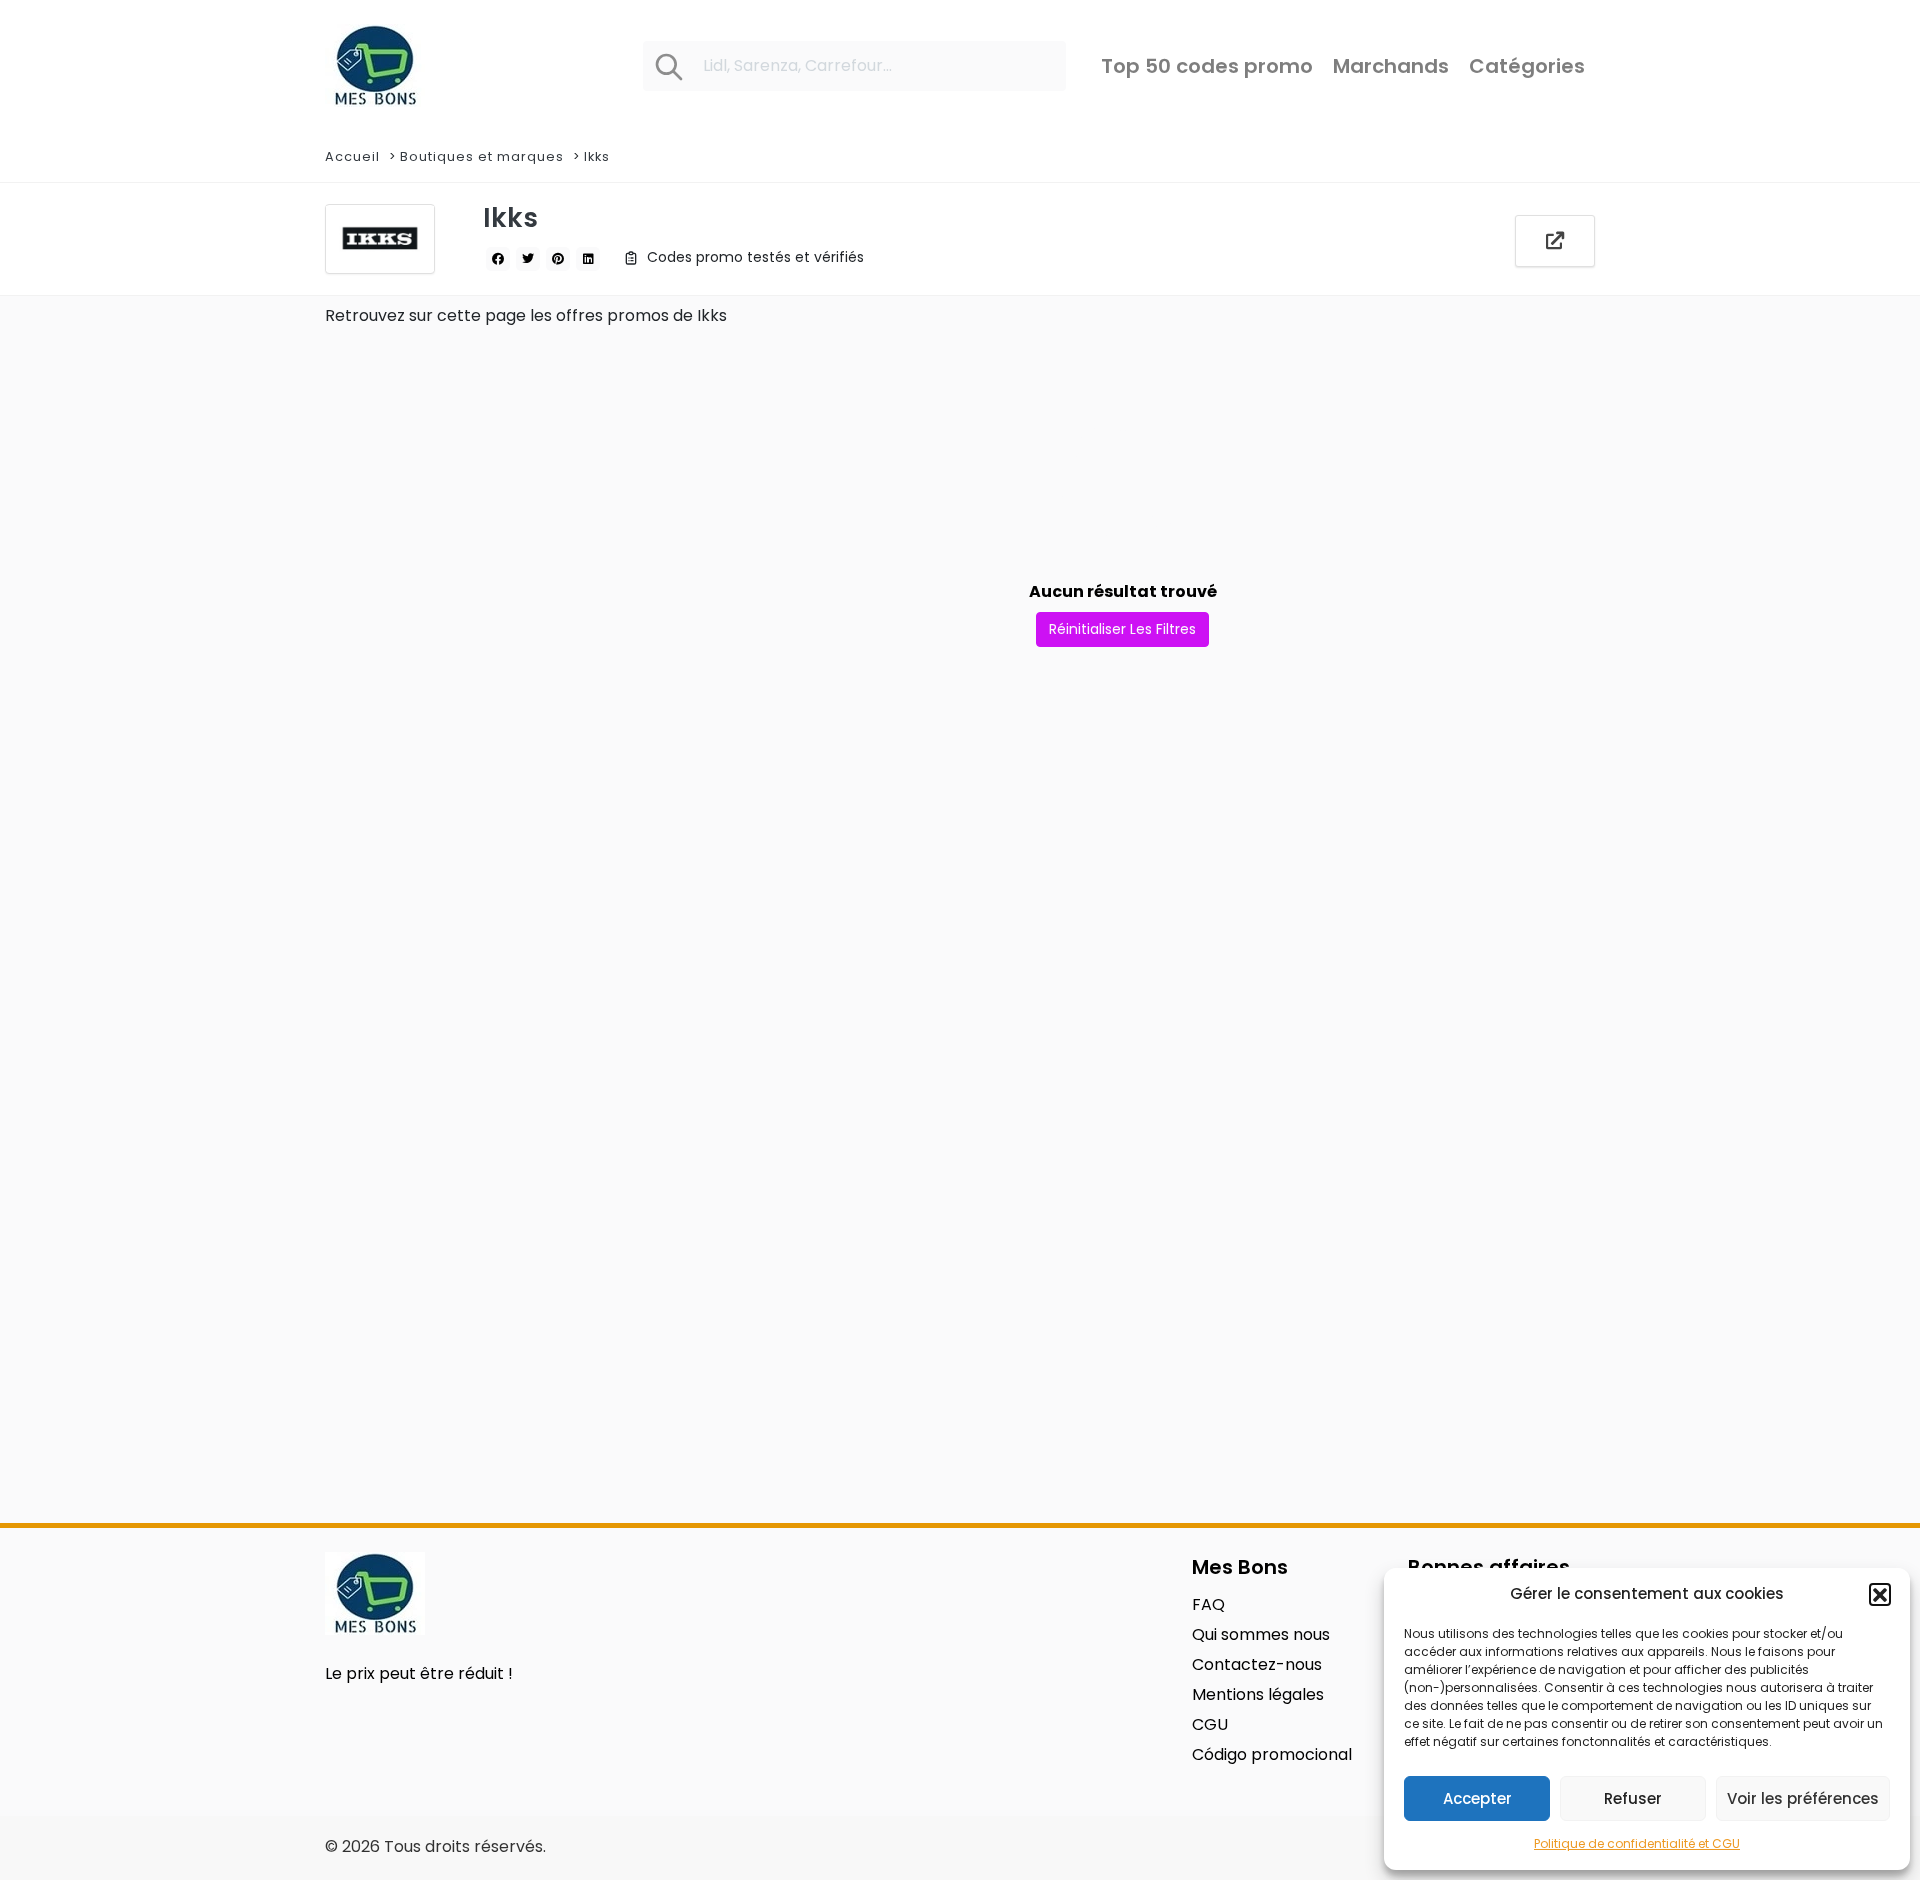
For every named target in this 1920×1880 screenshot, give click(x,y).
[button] (1880, 1594)
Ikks (597, 156)
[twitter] (528, 259)
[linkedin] (588, 259)
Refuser (1633, 1798)
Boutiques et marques (482, 156)
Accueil (352, 156)
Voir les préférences (1803, 1798)
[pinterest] (558, 259)
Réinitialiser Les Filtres (1122, 629)
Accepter (1477, 1798)
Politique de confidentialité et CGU (1637, 1843)
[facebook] (498, 259)
